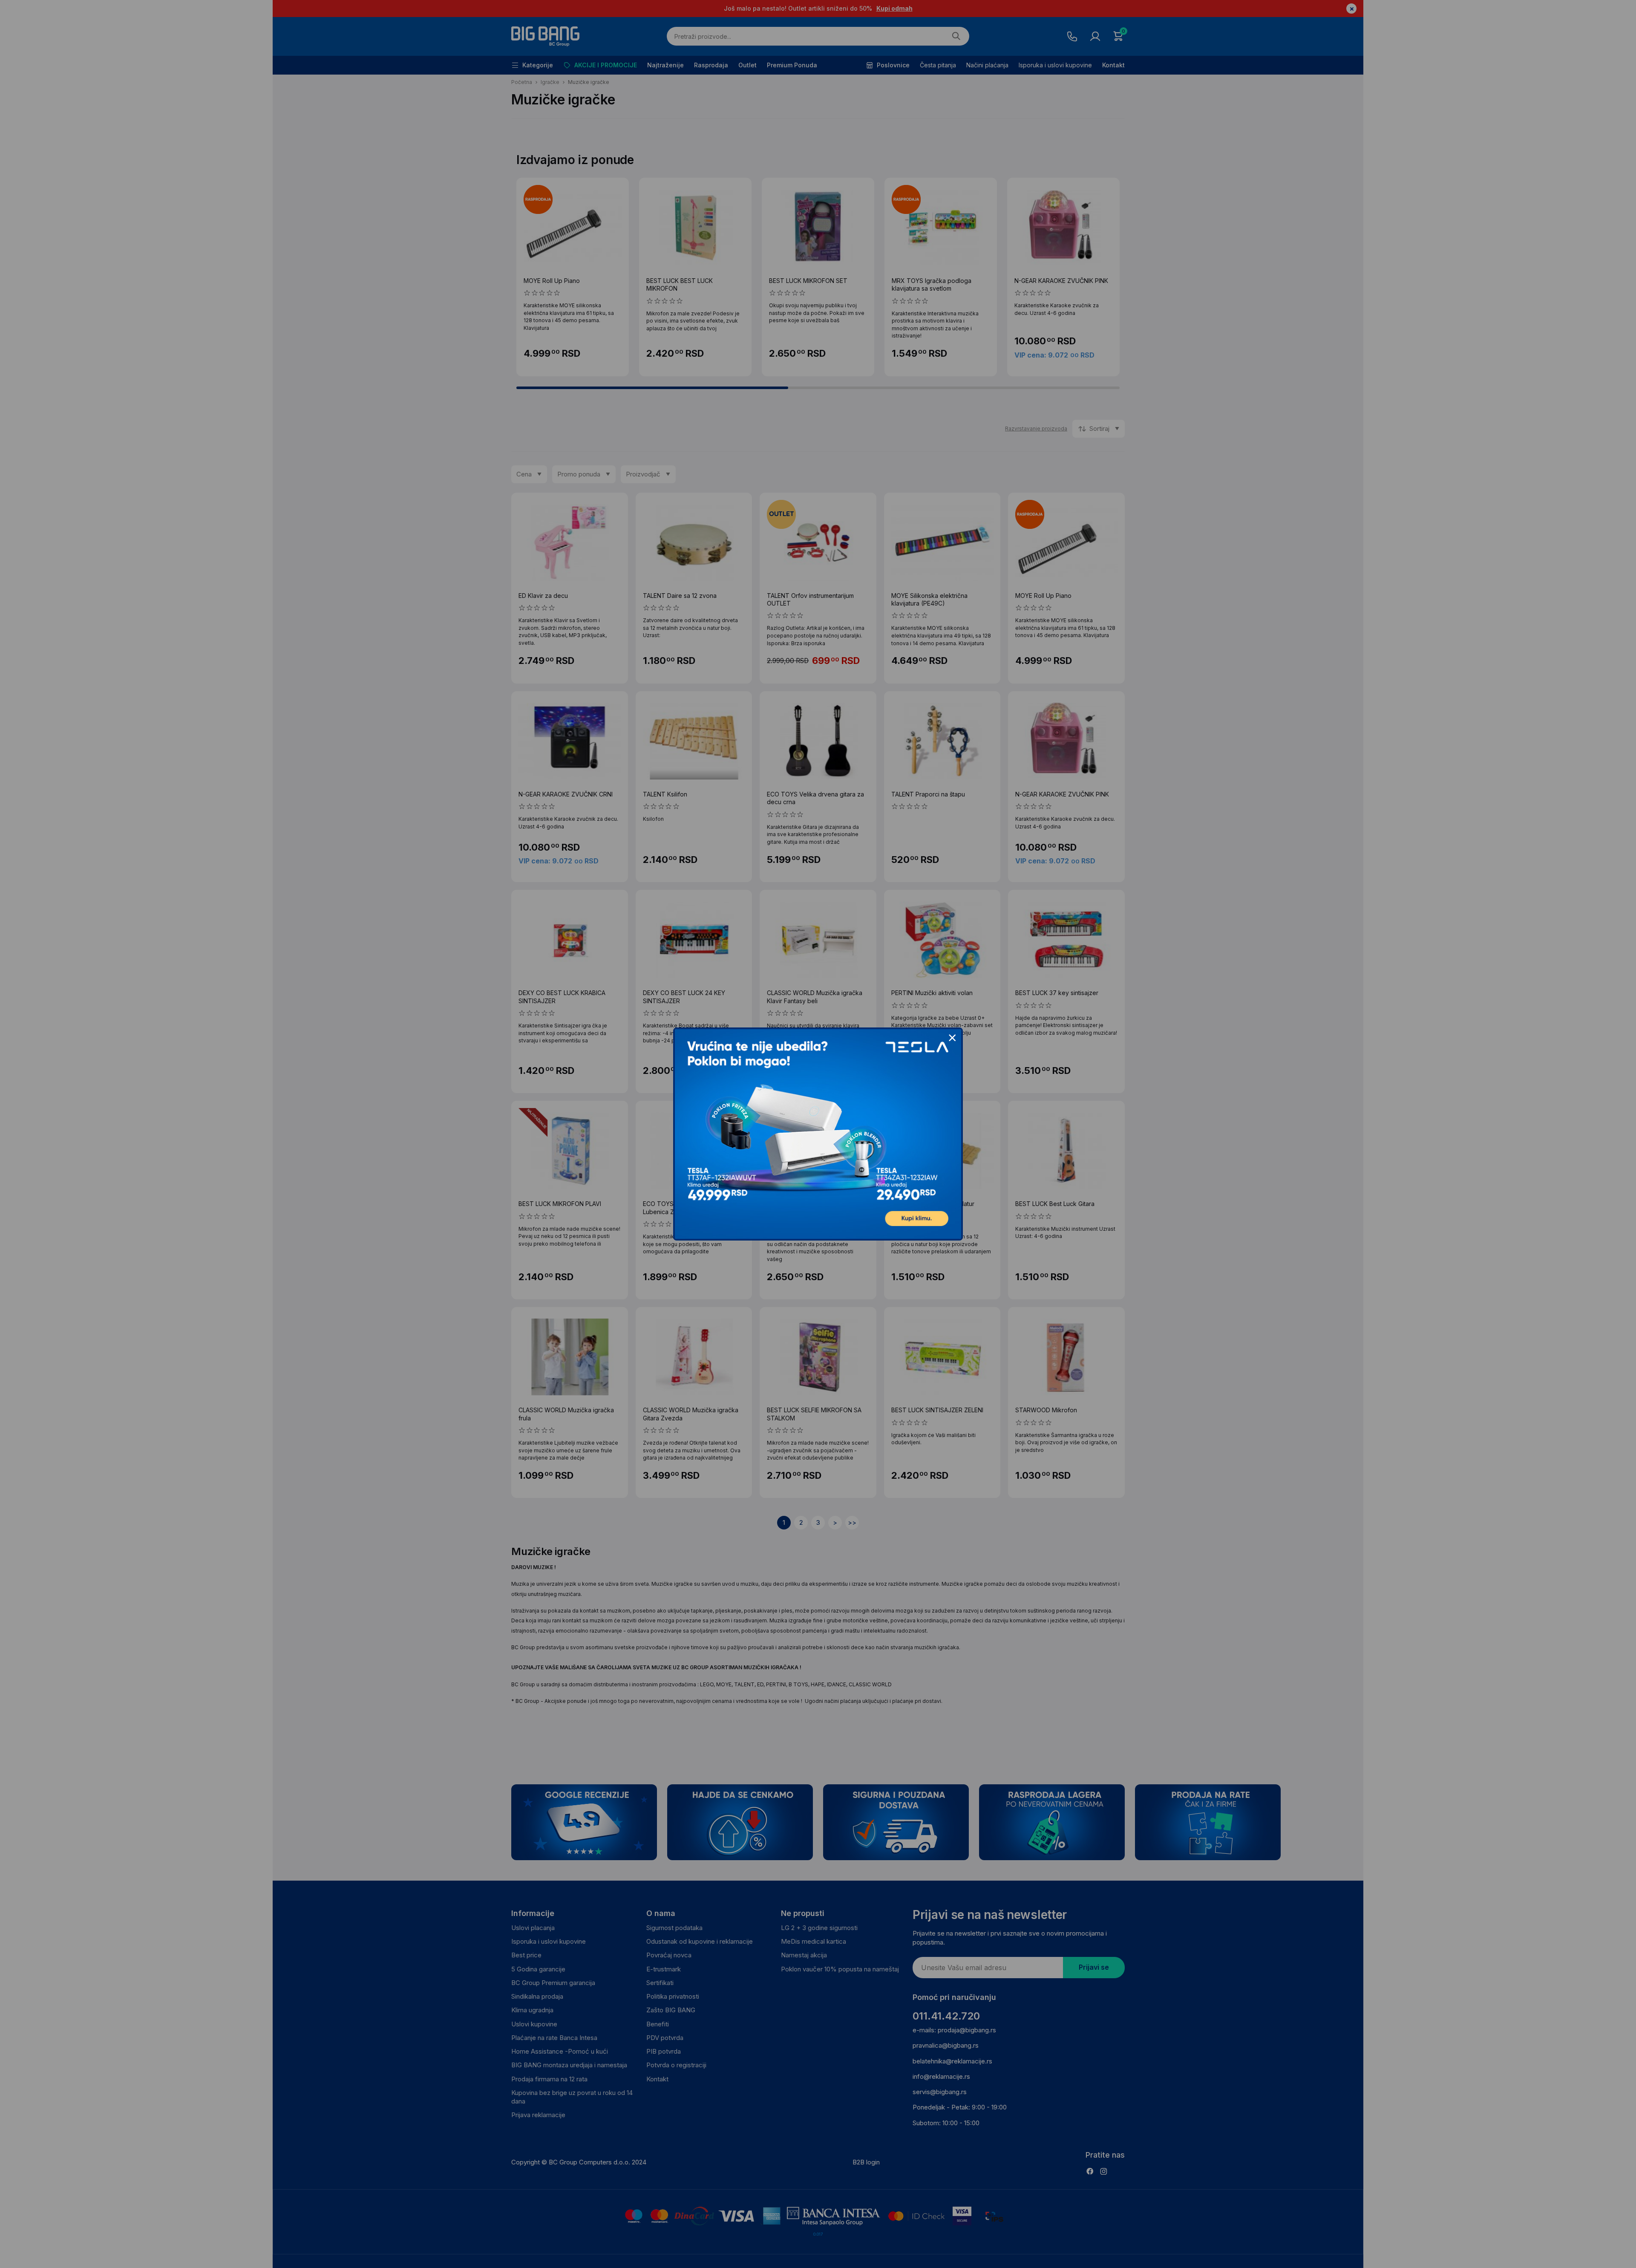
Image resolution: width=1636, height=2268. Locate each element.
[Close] (952, 1038)
